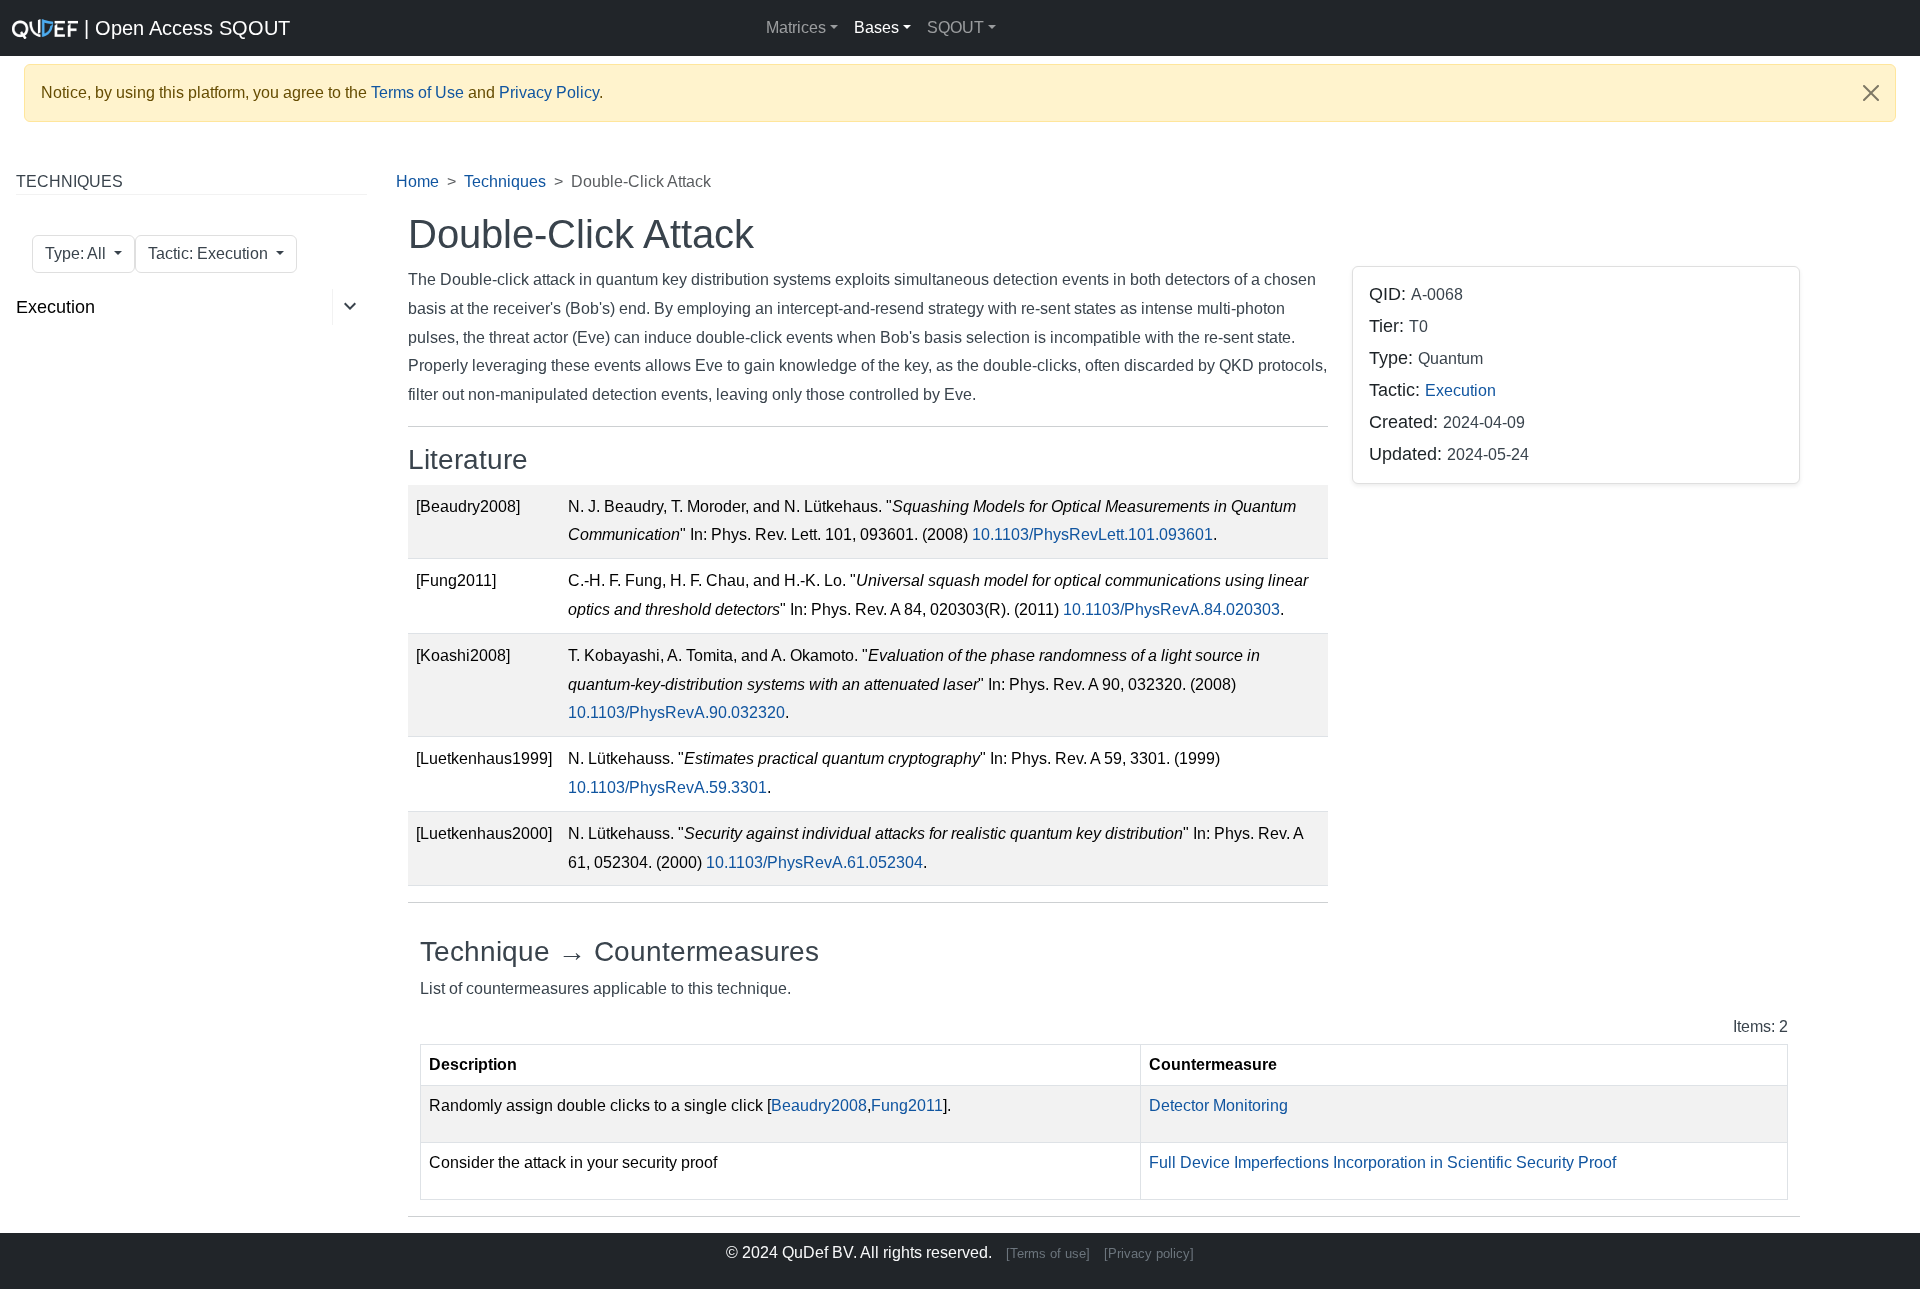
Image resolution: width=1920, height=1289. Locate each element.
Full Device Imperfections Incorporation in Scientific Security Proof (1382, 1162)
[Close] (1871, 93)
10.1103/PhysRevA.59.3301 (667, 787)
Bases (876, 27)
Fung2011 (907, 1105)
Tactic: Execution (210, 253)
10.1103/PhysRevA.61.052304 (814, 862)
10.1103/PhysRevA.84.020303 (1171, 609)
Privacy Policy (549, 92)
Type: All (77, 253)
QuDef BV (817, 1252)
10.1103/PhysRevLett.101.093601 (1092, 534)
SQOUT (955, 27)
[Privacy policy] (1149, 1253)
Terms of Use (417, 92)
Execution (55, 307)
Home (417, 181)
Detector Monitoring (1218, 1105)
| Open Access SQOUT (184, 28)
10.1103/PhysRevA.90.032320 (676, 712)
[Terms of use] (1048, 1253)
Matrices (796, 27)
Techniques (505, 181)
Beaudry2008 (819, 1105)
